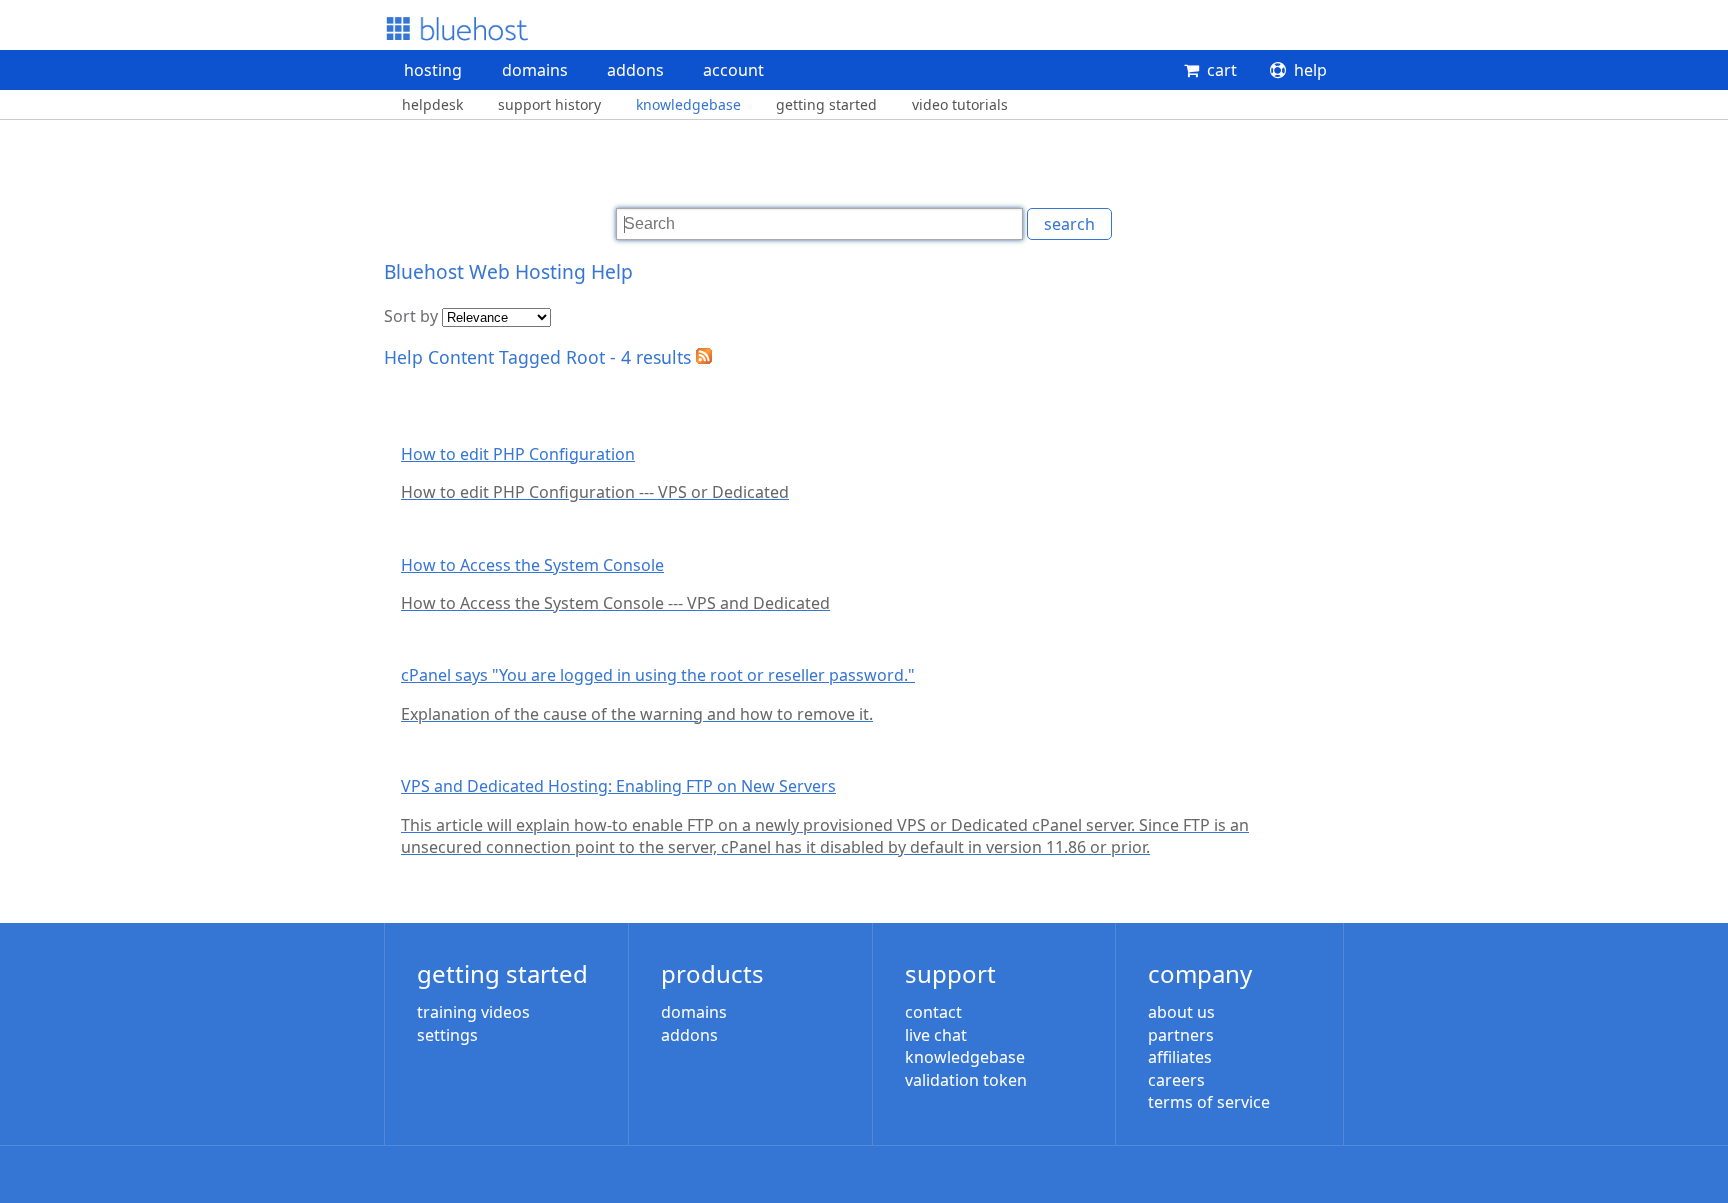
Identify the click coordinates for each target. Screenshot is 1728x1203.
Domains (535, 70)
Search (1069, 224)
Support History (549, 104)
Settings (447, 1035)
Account (733, 70)
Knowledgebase (688, 104)
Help (1310, 70)
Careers (1176, 1080)
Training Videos (473, 1012)
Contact (933, 1012)
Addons (635, 70)
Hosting (433, 70)
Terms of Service (1209, 1102)
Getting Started (826, 104)
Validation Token (966, 1080)
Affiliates (1180, 1057)
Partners (1181, 1035)
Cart (1222, 70)
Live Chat (936, 1035)
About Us (1181, 1012)
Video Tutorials (960, 104)
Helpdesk (432, 104)
